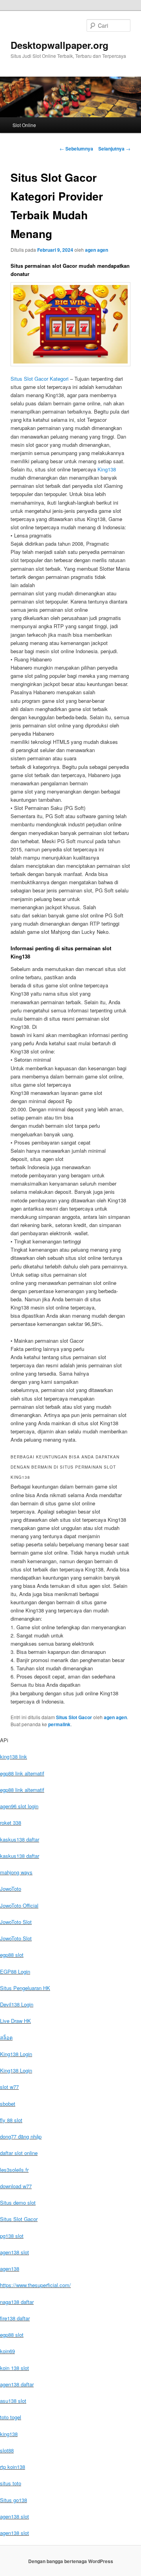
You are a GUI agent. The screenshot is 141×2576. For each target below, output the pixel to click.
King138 (107, 469)
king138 (9, 2434)
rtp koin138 (13, 2467)
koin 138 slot (14, 2368)
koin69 (7, 2351)
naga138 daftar (17, 2302)
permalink (59, 1724)
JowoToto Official (19, 1905)
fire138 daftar (15, 2318)
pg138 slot (12, 2236)
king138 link (14, 1756)
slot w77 (9, 2087)
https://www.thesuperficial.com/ (35, 2285)
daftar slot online (19, 2153)
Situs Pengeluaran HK (25, 1988)
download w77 (16, 2186)
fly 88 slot (11, 2120)
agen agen (97, 250)
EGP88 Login (15, 1971)
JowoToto (11, 1889)
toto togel (11, 2417)
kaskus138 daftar (20, 1839)
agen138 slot (14, 2252)
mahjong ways (16, 1872)
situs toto (11, 2483)
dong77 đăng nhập (21, 2136)
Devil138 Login (17, 2004)
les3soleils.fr (14, 2170)
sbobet (8, 2104)
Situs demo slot (18, 2202)
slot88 (7, 2450)
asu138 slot (13, 2401)
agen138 (10, 2269)
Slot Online (24, 125)
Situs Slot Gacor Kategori (40, 379)
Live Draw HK (15, 2021)
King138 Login (16, 2054)
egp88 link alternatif (22, 1773)
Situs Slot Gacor (74, 1717)
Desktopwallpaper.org (60, 45)
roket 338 (11, 1823)
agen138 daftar (17, 2384)
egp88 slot (12, 1955)
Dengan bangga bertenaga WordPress (71, 2561)
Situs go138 (14, 2500)
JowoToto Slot (16, 1922)
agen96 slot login (19, 1806)
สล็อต (6, 2038)
